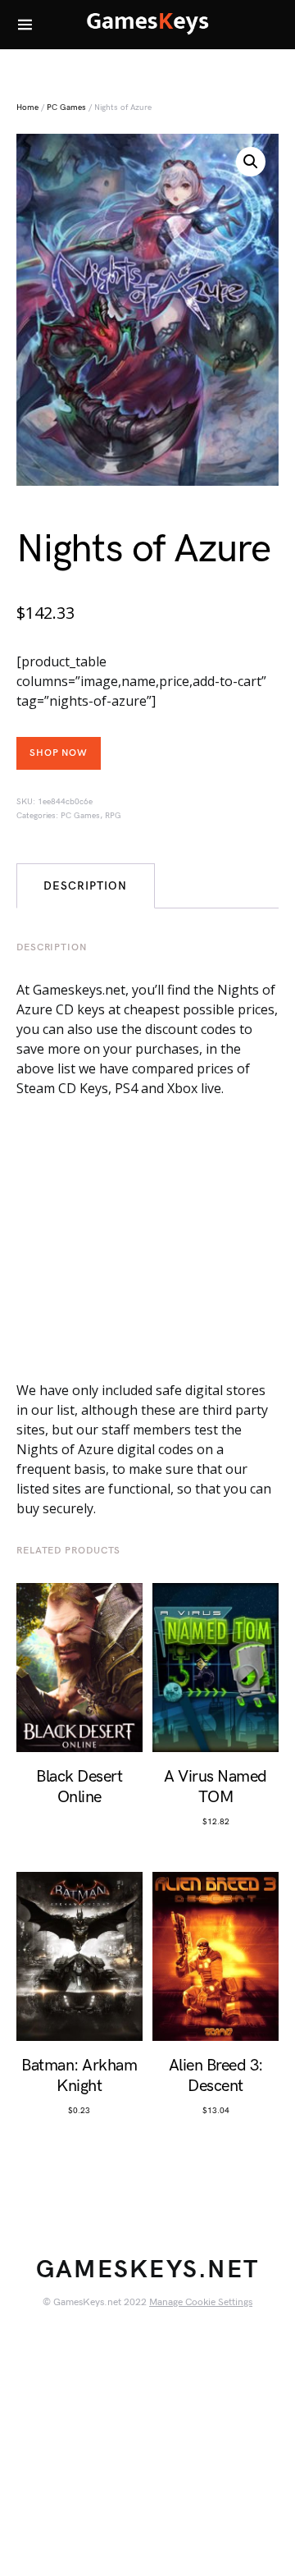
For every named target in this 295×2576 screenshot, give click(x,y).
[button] (251, 162)
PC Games (66, 108)
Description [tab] (86, 886)
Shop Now (59, 753)
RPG (113, 816)
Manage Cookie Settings (201, 2302)
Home (27, 108)
